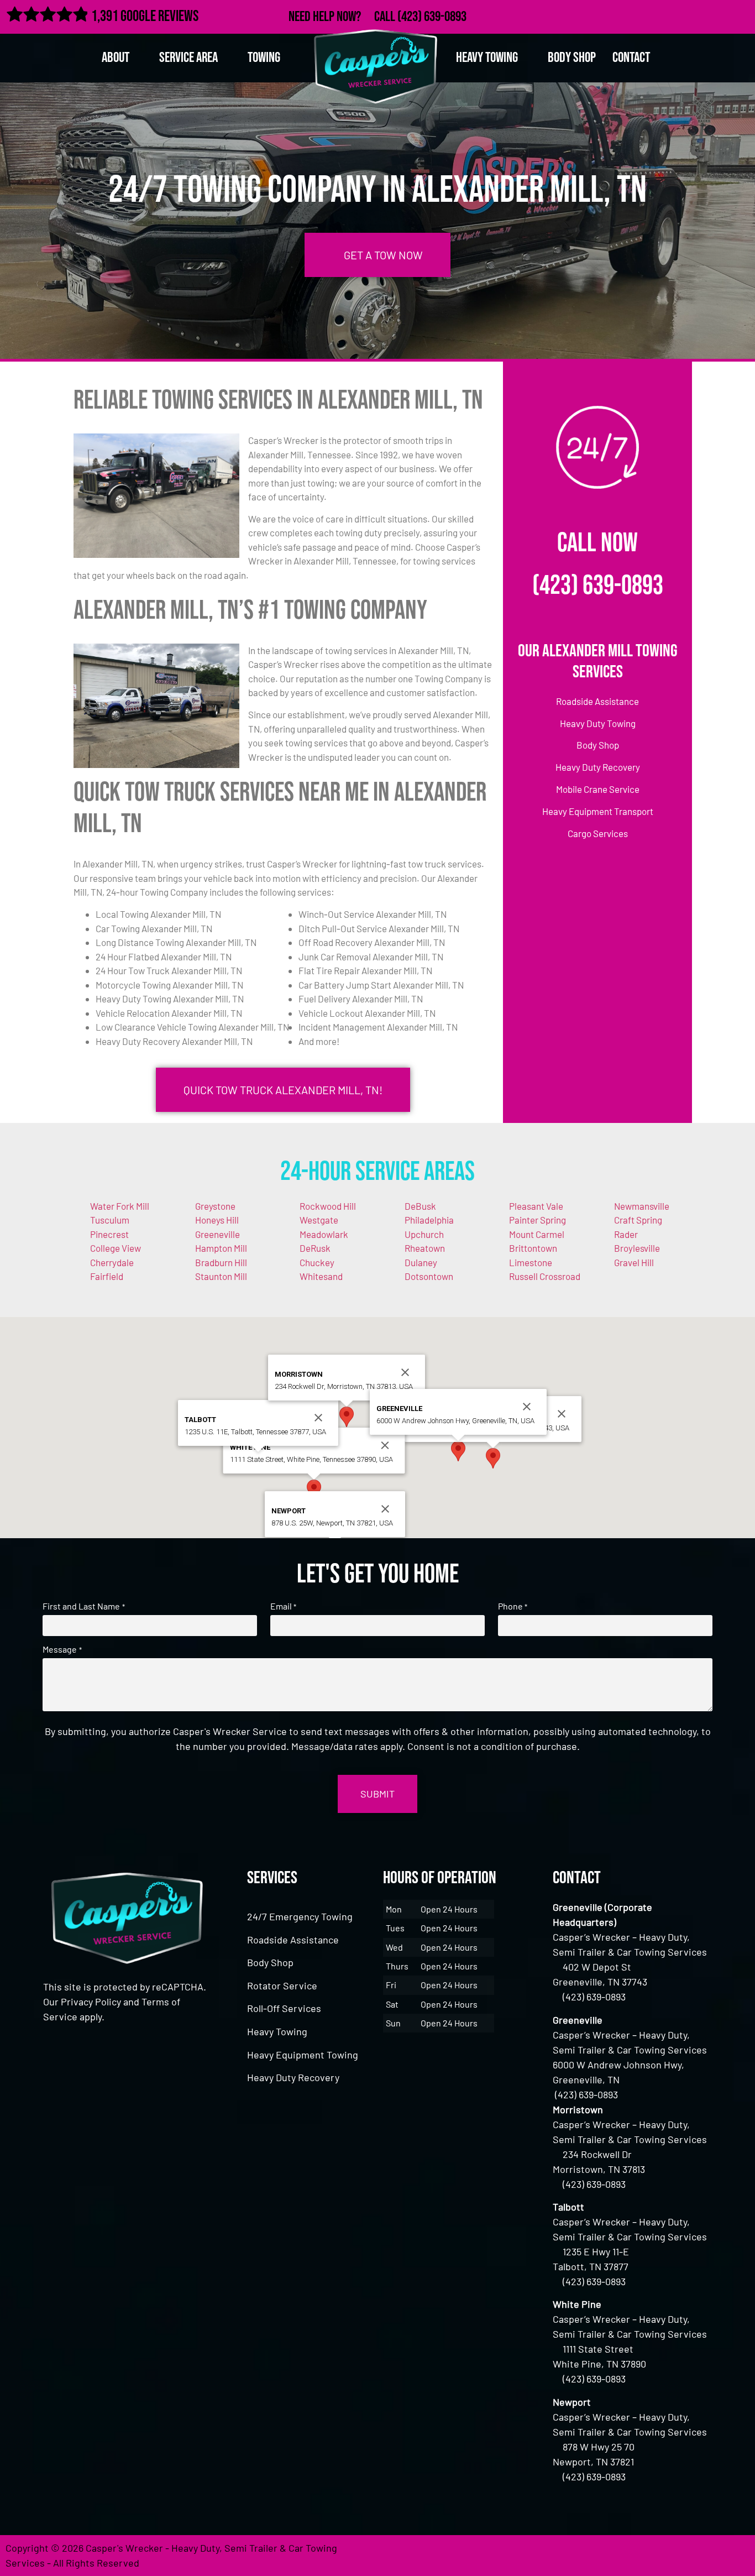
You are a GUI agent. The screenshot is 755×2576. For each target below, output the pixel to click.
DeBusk (420, 1206)
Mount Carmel (537, 1234)
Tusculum (110, 1220)
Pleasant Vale (536, 1206)
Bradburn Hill (221, 1262)
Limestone (531, 1262)
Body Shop (572, 58)
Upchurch (424, 1234)
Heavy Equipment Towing (303, 2055)
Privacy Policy (91, 2002)
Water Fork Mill (120, 1206)
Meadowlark (324, 1234)
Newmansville (642, 1206)
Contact (631, 58)
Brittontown (533, 1248)
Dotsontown (429, 1276)
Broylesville (637, 1248)
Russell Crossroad (545, 1276)
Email (283, 1606)
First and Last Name (83, 1606)
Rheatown (425, 1248)
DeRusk (315, 1248)
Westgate (319, 1220)
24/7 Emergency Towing (300, 1916)
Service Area (188, 58)
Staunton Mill (221, 1276)
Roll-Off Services (284, 2008)
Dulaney (421, 1262)
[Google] (716, 15)
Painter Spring (538, 1220)
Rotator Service (282, 1985)
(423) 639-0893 (432, 17)
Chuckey (317, 1262)
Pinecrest (109, 1234)
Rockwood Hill (328, 1206)
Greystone (215, 1206)
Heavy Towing (277, 2031)
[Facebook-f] (668, 15)
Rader (626, 1234)
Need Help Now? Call (343, 17)
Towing (264, 58)
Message (62, 1649)
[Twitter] (692, 15)
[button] (493, 1458)
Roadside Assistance (293, 1940)
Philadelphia (429, 1220)
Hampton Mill (221, 1248)
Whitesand (321, 1276)
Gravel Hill (634, 1262)
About (116, 58)
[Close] (562, 1414)
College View (116, 1248)
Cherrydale (112, 1262)
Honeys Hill (217, 1220)
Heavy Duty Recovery (293, 2077)
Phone (513, 1606)
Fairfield (107, 1276)
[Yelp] (740, 15)
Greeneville (217, 1234)
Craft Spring (638, 1220)
